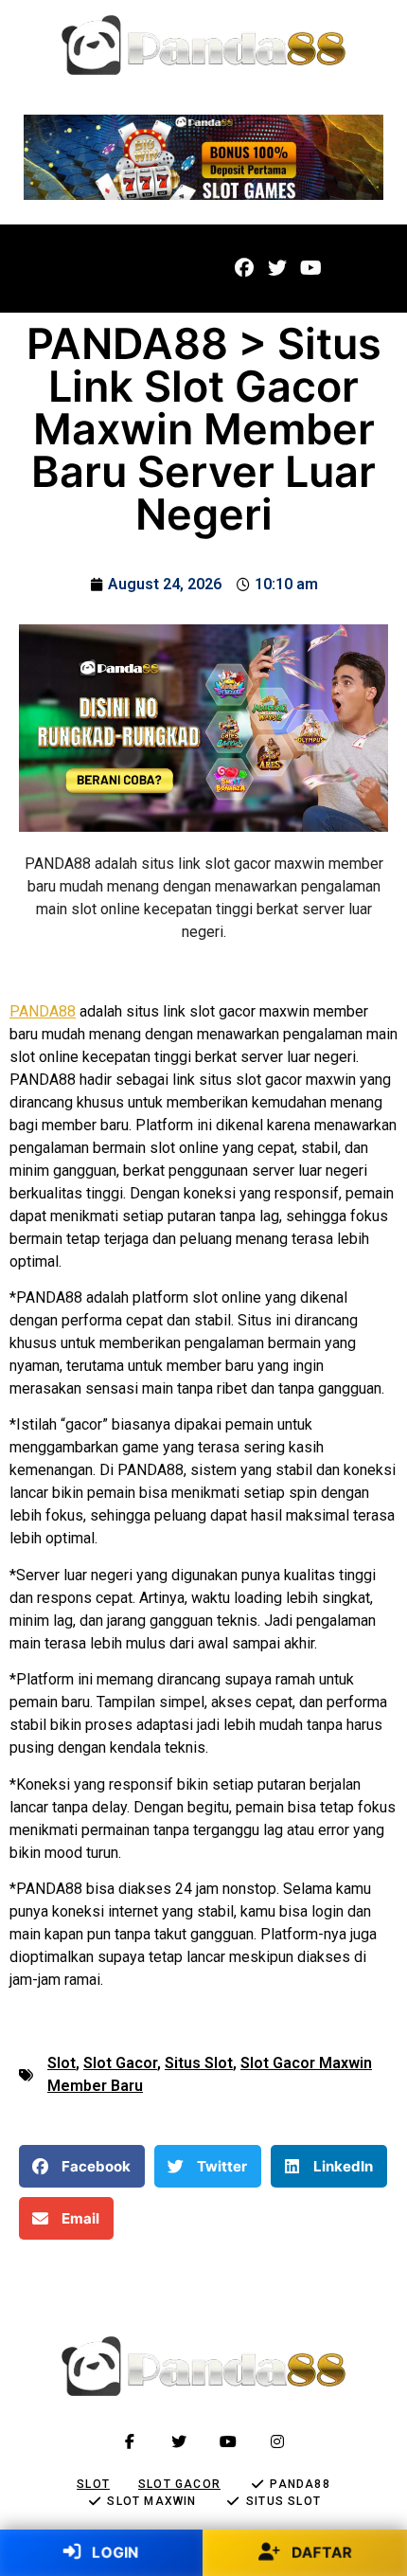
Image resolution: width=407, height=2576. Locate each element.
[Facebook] (244, 268)
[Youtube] (310, 268)
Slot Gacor (120, 2063)
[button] (56, 269)
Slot (62, 2063)
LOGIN (113, 2552)
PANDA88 (43, 1011)
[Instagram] (277, 2441)
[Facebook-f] (130, 2441)
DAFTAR (320, 2552)
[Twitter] (277, 268)
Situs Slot (199, 2063)
